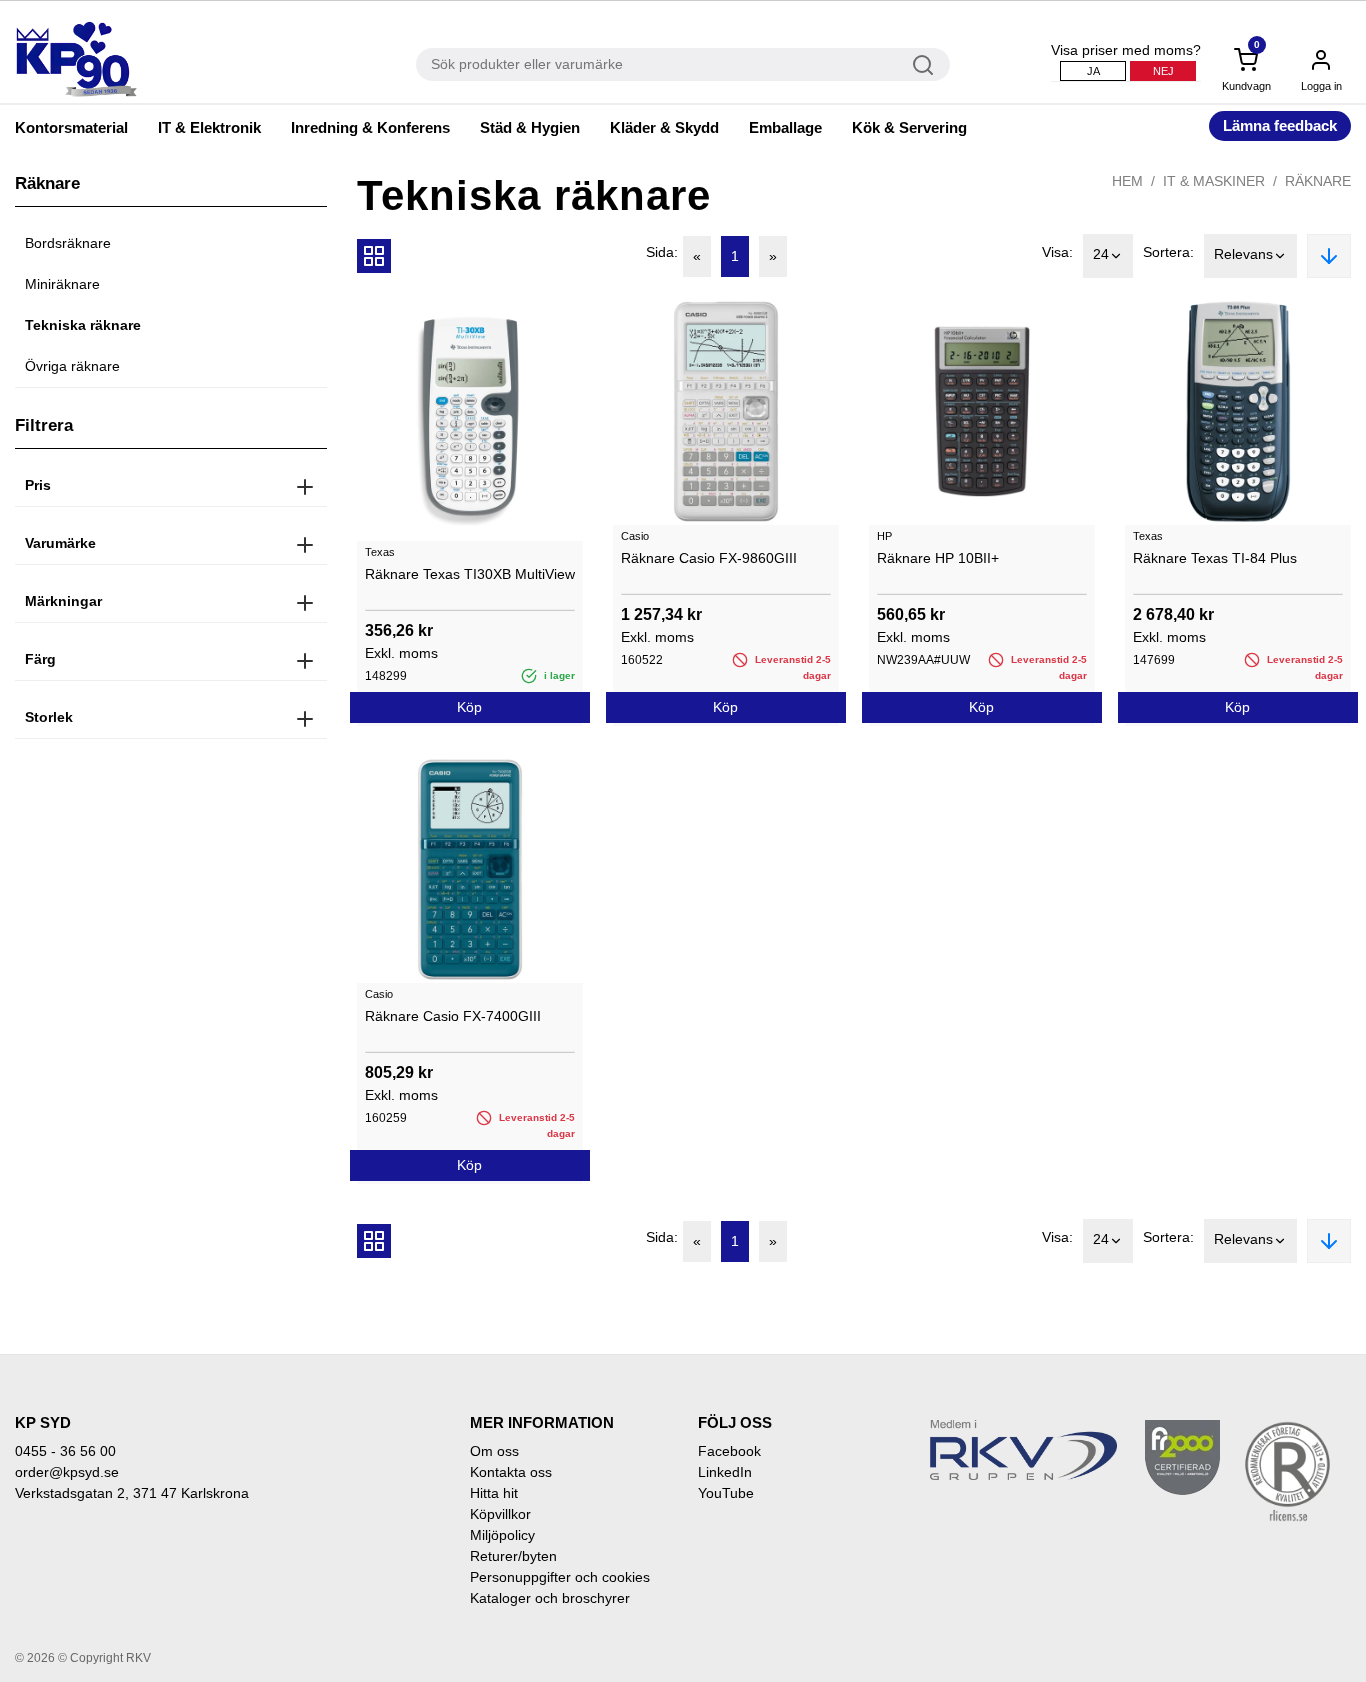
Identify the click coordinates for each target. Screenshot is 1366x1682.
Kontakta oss (511, 1472)
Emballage (785, 127)
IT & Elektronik (209, 127)
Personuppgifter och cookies (560, 1577)
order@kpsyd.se (67, 1472)
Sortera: (1168, 252)
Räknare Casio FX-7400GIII (453, 1016)
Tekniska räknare (83, 325)
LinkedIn (725, 1472)
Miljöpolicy (502, 1535)
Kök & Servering (909, 127)
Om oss (494, 1451)
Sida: (662, 252)
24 (1101, 254)
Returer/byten (513, 1556)
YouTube (726, 1493)
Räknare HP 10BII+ (938, 558)
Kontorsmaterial (71, 127)
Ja (1093, 71)
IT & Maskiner (1214, 181)
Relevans (1243, 254)
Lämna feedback (1280, 125)
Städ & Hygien (530, 127)
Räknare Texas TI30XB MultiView (470, 574)
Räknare (1318, 181)
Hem (1127, 181)
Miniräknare (62, 284)
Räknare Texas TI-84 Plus (1215, 558)
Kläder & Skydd (664, 127)
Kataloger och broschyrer (550, 1598)
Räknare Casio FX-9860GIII (709, 558)
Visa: (1057, 252)
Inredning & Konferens (370, 127)
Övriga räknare (72, 366)
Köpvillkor (500, 1514)
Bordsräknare (68, 243)
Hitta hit (494, 1493)
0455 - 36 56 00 (65, 1451)
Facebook (729, 1451)
